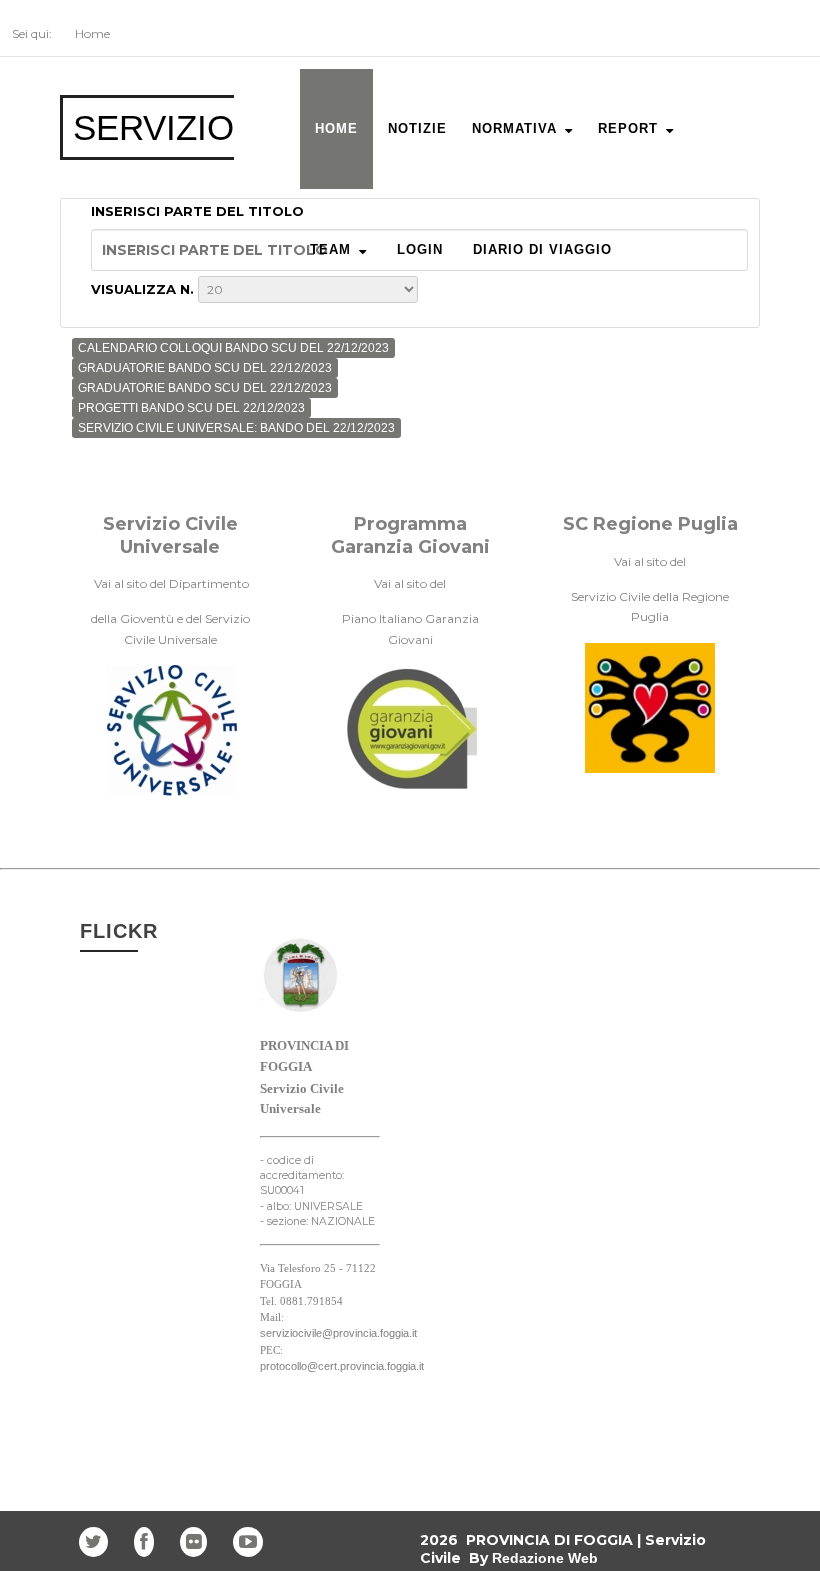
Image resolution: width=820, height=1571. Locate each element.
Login (420, 249)
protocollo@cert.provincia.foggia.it (342, 1366)
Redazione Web (545, 1558)
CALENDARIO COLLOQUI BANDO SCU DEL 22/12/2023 (233, 348)
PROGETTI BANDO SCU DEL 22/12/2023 (191, 408)
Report (628, 128)
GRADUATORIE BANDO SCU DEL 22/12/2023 (205, 368)
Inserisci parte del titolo (199, 211)
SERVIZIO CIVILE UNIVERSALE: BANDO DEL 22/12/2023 (236, 428)
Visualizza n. (144, 289)
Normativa (514, 128)
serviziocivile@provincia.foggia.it (338, 1333)
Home (336, 128)
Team (330, 249)
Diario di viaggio (542, 249)
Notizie (417, 128)
